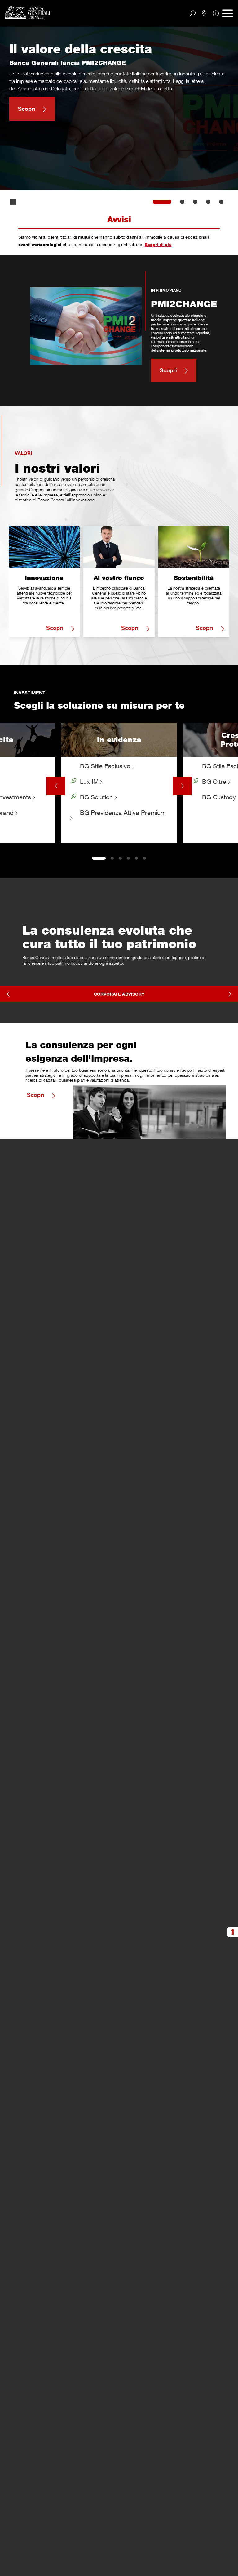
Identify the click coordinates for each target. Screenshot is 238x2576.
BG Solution (96, 797)
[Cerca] (193, 13)
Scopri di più (158, 244)
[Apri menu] (228, 13)
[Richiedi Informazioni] (216, 13)
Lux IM (89, 781)
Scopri (27, 109)
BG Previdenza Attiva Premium (122, 812)
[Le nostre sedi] (204, 14)
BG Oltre (214, 781)
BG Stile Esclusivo (105, 766)
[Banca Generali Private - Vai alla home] (28, 12)
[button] (13, 202)
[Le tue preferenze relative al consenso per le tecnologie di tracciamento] (233, 1932)
